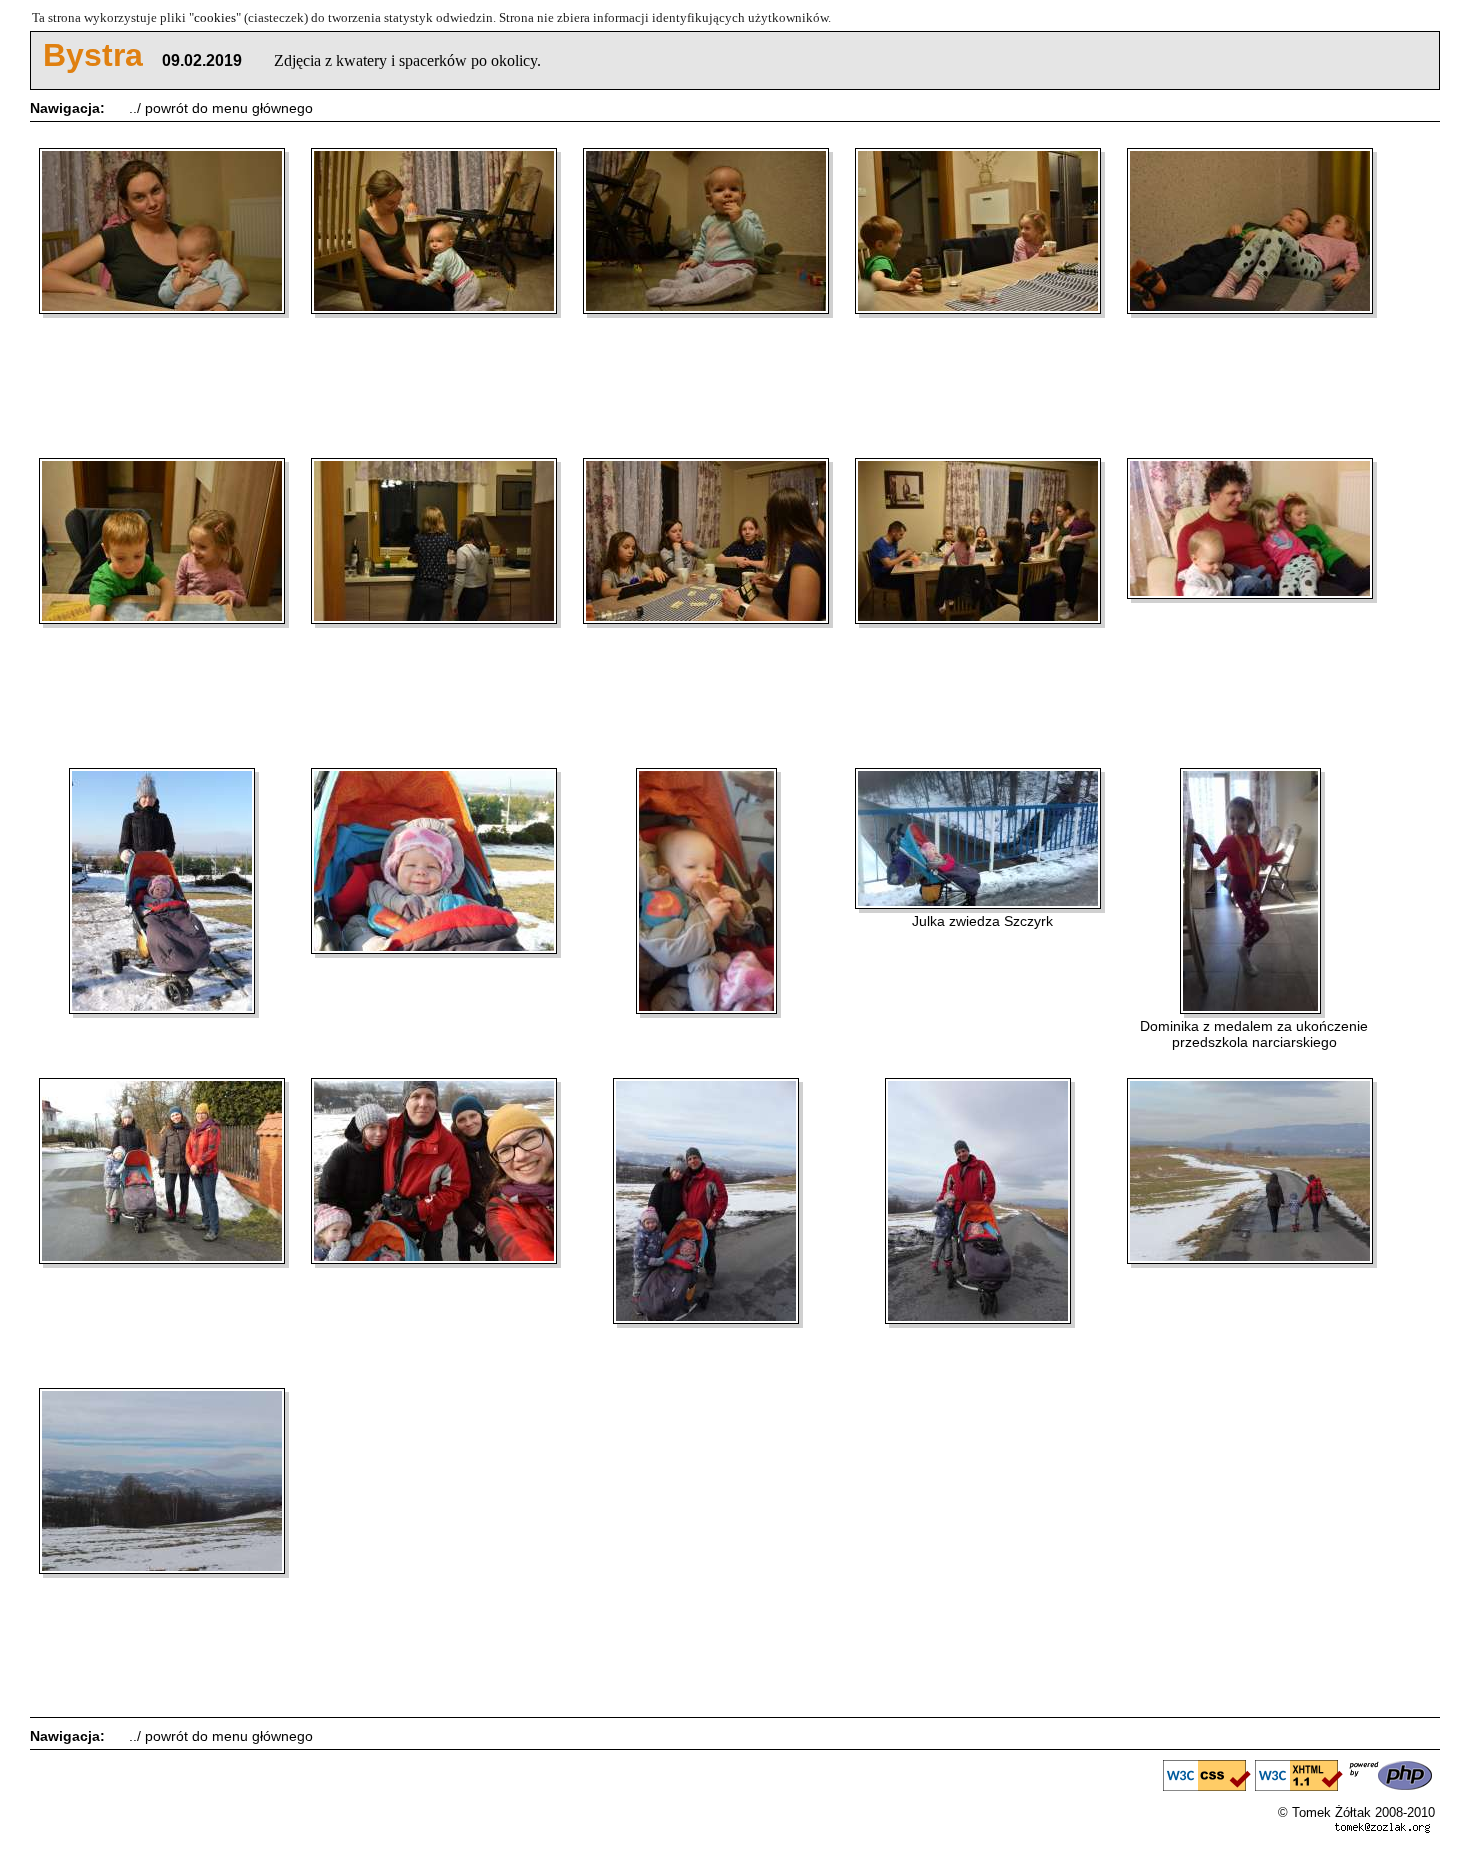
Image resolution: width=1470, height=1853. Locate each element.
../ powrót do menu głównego (221, 108)
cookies (215, 17)
